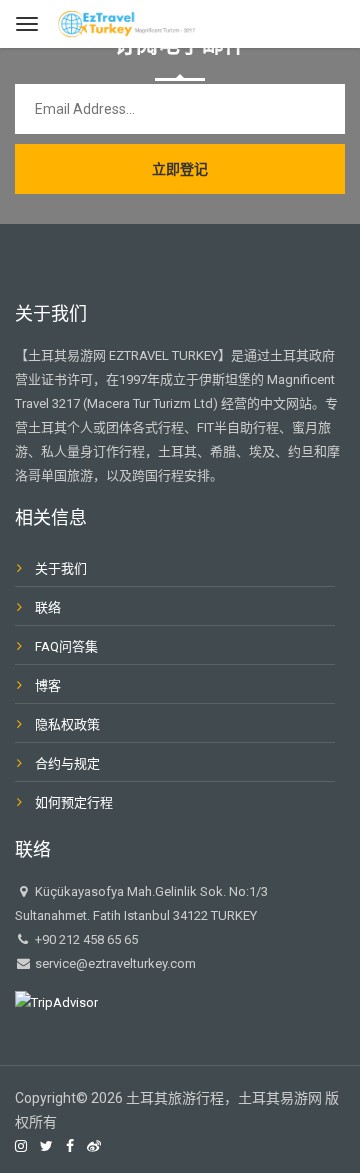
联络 (48, 607)
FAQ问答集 (66, 646)
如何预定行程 (74, 802)
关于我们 (61, 568)
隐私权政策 (67, 724)
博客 (48, 685)
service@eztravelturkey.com (114, 963)
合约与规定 (67, 763)
